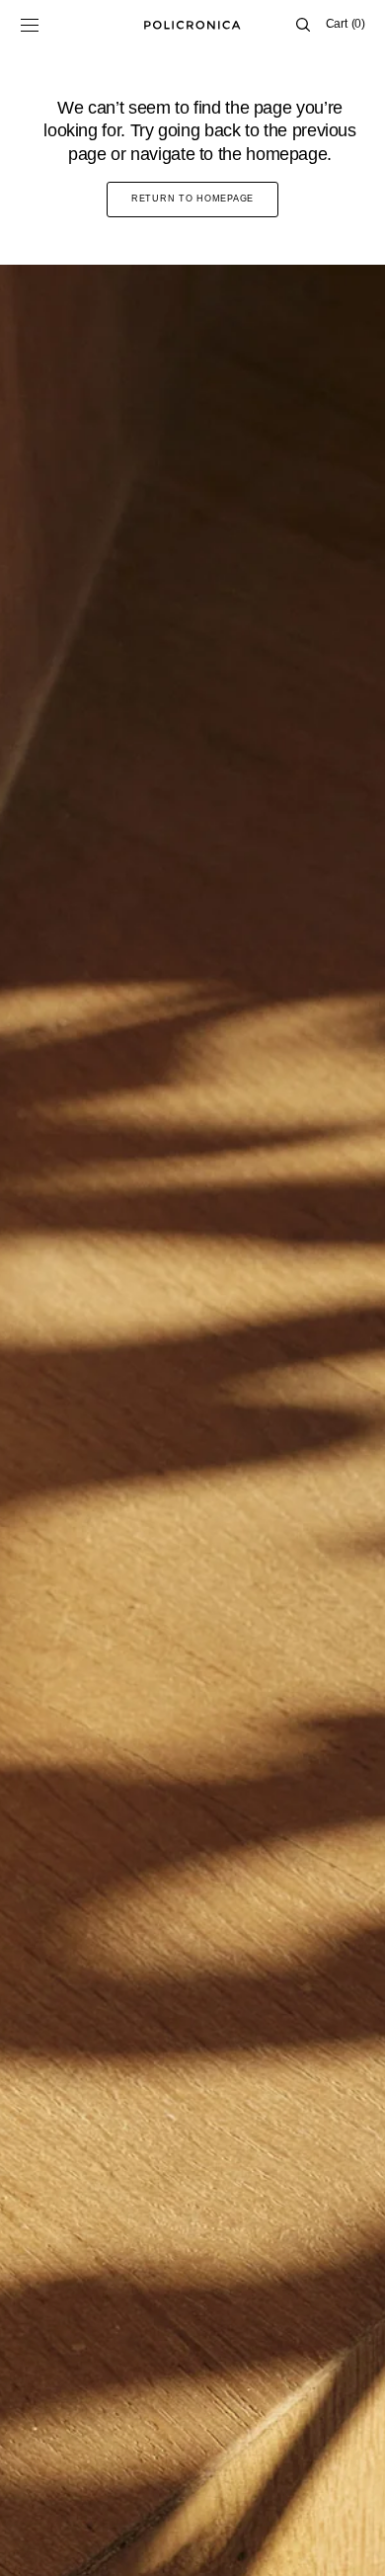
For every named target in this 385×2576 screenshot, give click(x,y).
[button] (30, 25)
